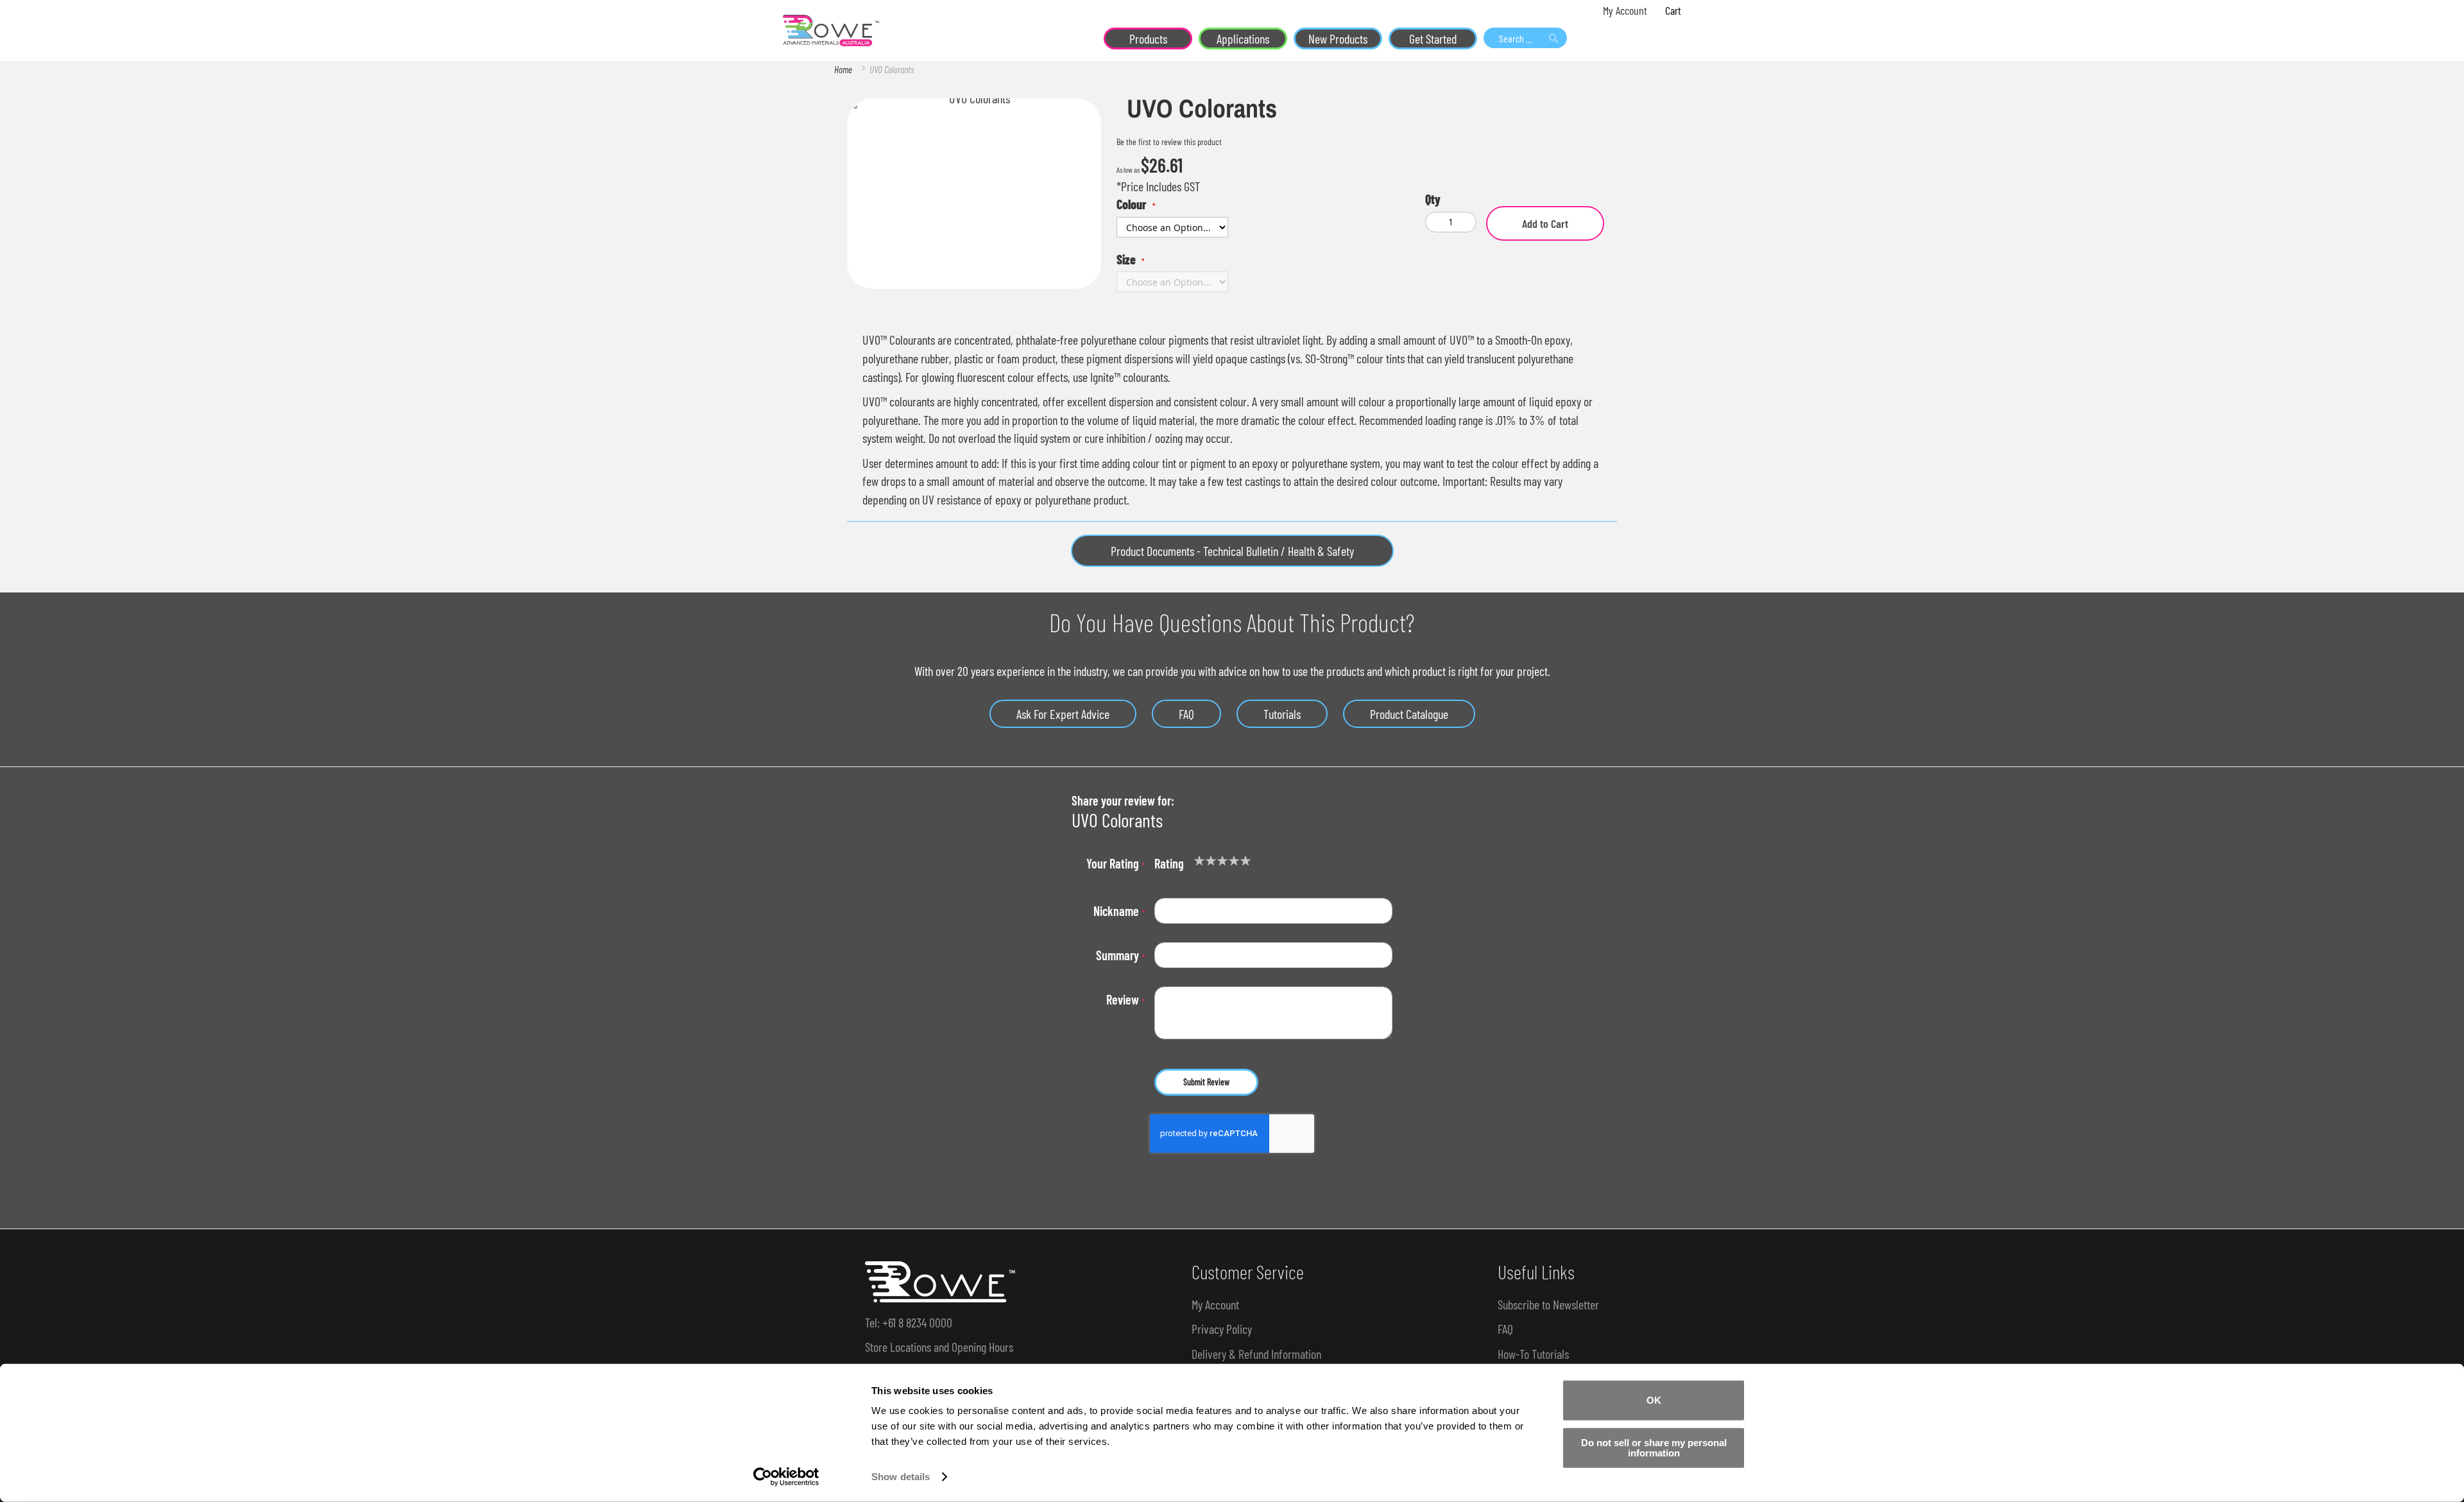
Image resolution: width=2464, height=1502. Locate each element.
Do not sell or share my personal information (1654, 1447)
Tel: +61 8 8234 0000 (909, 1322)
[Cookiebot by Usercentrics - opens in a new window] (786, 1477)
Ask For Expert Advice (1063, 714)
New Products (1338, 39)
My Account (1625, 10)
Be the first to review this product (1169, 142)
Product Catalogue (1409, 714)
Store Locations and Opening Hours (939, 1347)
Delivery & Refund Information (1256, 1354)
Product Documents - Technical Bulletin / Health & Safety (1232, 551)
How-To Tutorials (1533, 1354)
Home (843, 69)
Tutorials (1282, 714)
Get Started (1433, 39)
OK (1654, 1400)
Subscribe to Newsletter (1548, 1304)
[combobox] (1525, 38)
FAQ (1186, 714)
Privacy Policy (1222, 1329)
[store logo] (831, 31)
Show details (901, 1477)
